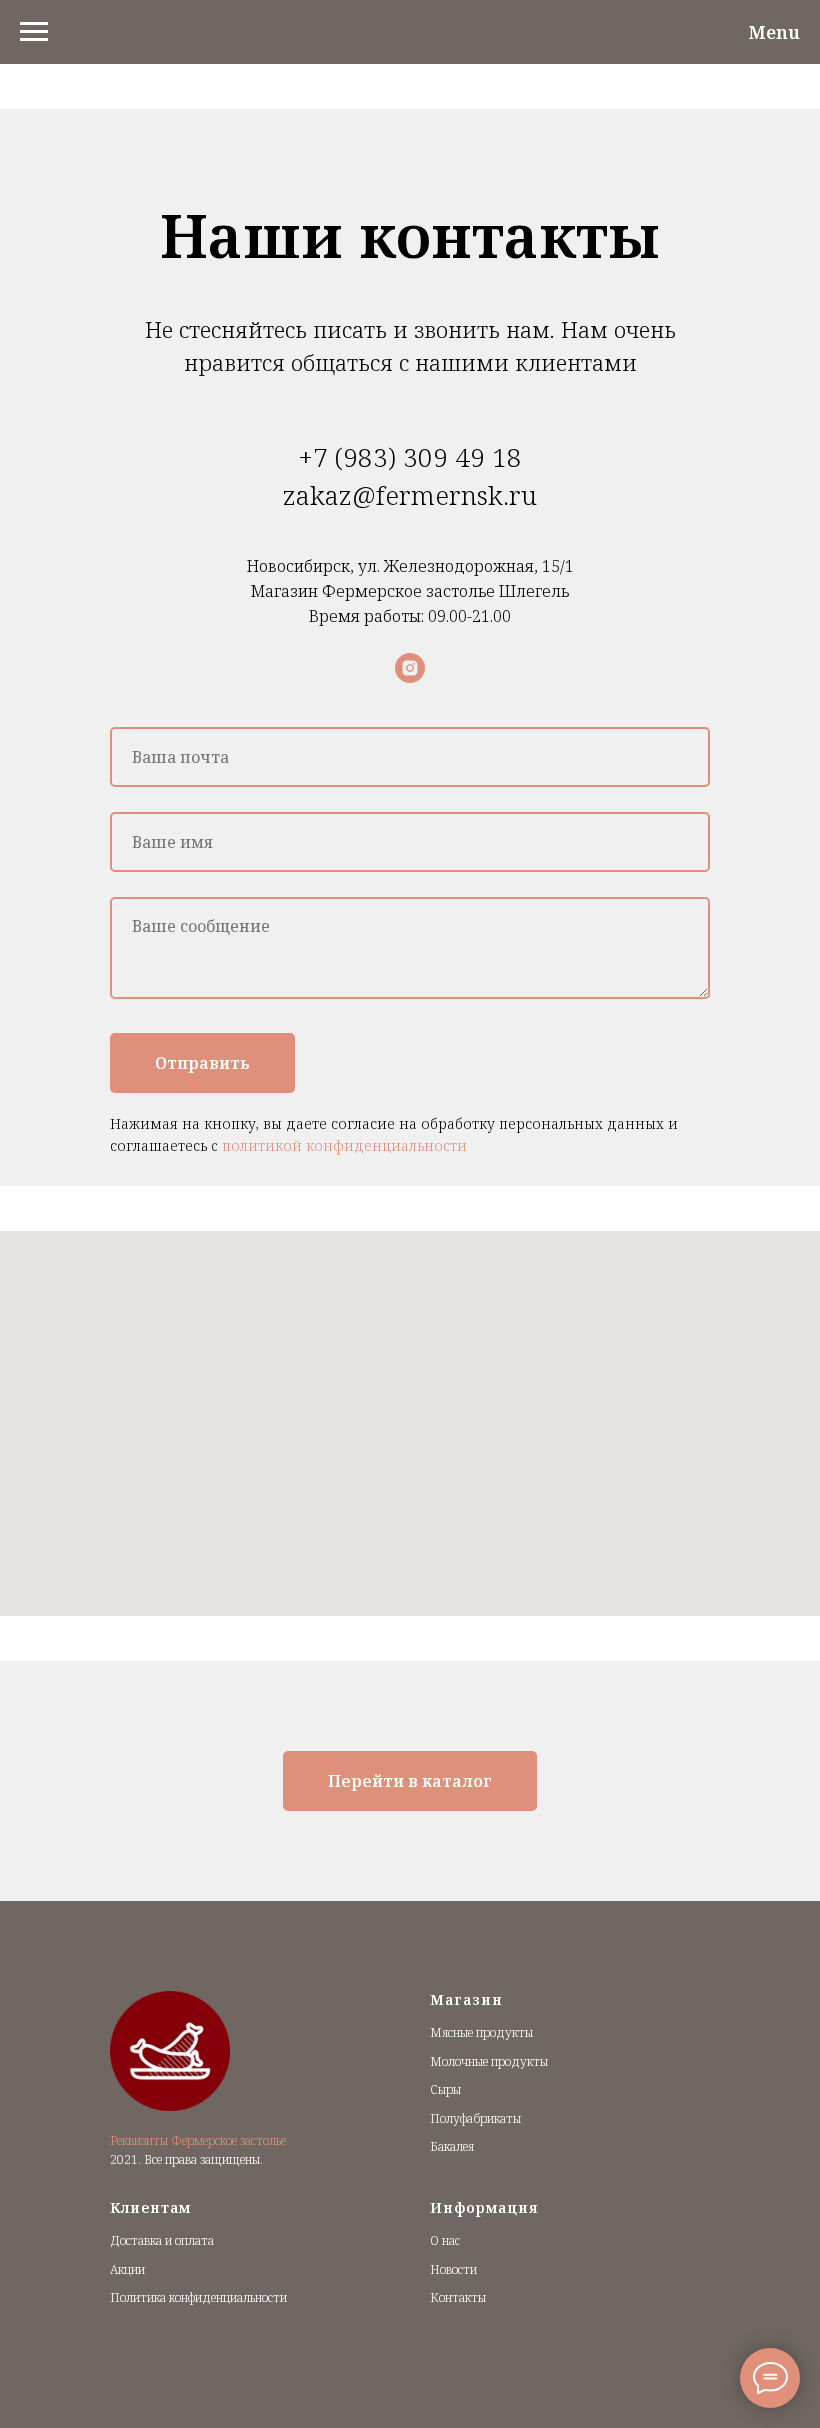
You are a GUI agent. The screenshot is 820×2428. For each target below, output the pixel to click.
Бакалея (452, 2146)
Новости (453, 2269)
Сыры (445, 2089)
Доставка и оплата (162, 2240)
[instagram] (410, 668)
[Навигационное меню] (34, 32)
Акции (127, 2269)
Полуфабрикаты (475, 2118)
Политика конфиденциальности (198, 2297)
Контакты (458, 2297)
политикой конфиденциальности (344, 1145)
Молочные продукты (489, 2061)
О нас (445, 2240)
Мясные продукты (481, 2032)
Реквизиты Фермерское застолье (198, 2140)
